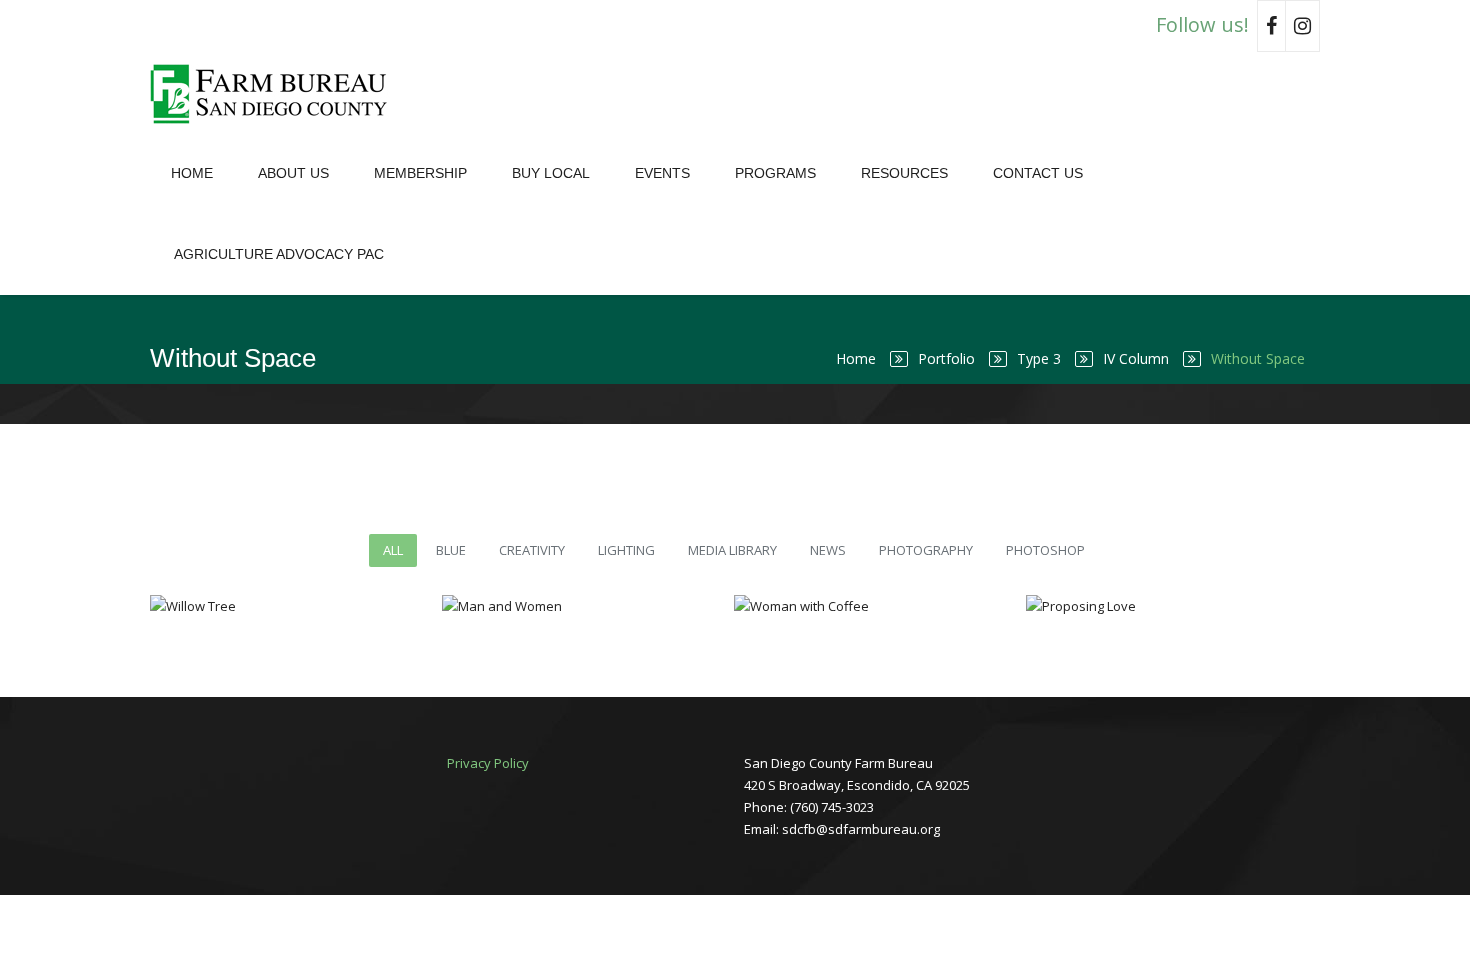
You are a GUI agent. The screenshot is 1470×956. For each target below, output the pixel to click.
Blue (451, 550)
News (828, 550)
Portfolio (946, 358)
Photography (926, 550)
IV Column (1136, 358)
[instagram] (1303, 26)
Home (192, 173)
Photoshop (1045, 550)
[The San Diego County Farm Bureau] (275, 92)
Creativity (532, 550)
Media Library (732, 550)
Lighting (626, 550)
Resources (904, 173)
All (393, 550)
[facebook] (1271, 26)
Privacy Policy (488, 763)
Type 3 (1039, 358)
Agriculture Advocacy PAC (279, 254)
